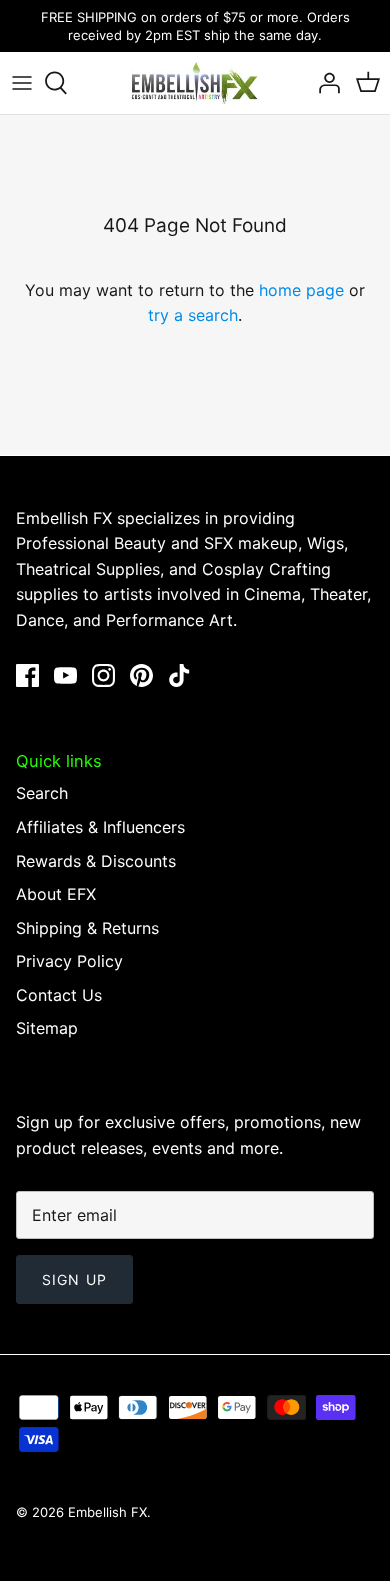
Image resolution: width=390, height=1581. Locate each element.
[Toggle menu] (22, 83)
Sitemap (47, 1028)
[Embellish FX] (195, 83)
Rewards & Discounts (96, 861)
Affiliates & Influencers (100, 827)
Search (42, 793)
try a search (193, 315)
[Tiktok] (179, 675)
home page (301, 290)
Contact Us (59, 995)
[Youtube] (65, 675)
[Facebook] (27, 675)
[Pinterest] (141, 675)
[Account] (324, 83)
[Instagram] (103, 675)
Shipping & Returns (87, 928)
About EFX (56, 894)
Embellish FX (107, 1512)
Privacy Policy (69, 961)
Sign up (74, 1279)
